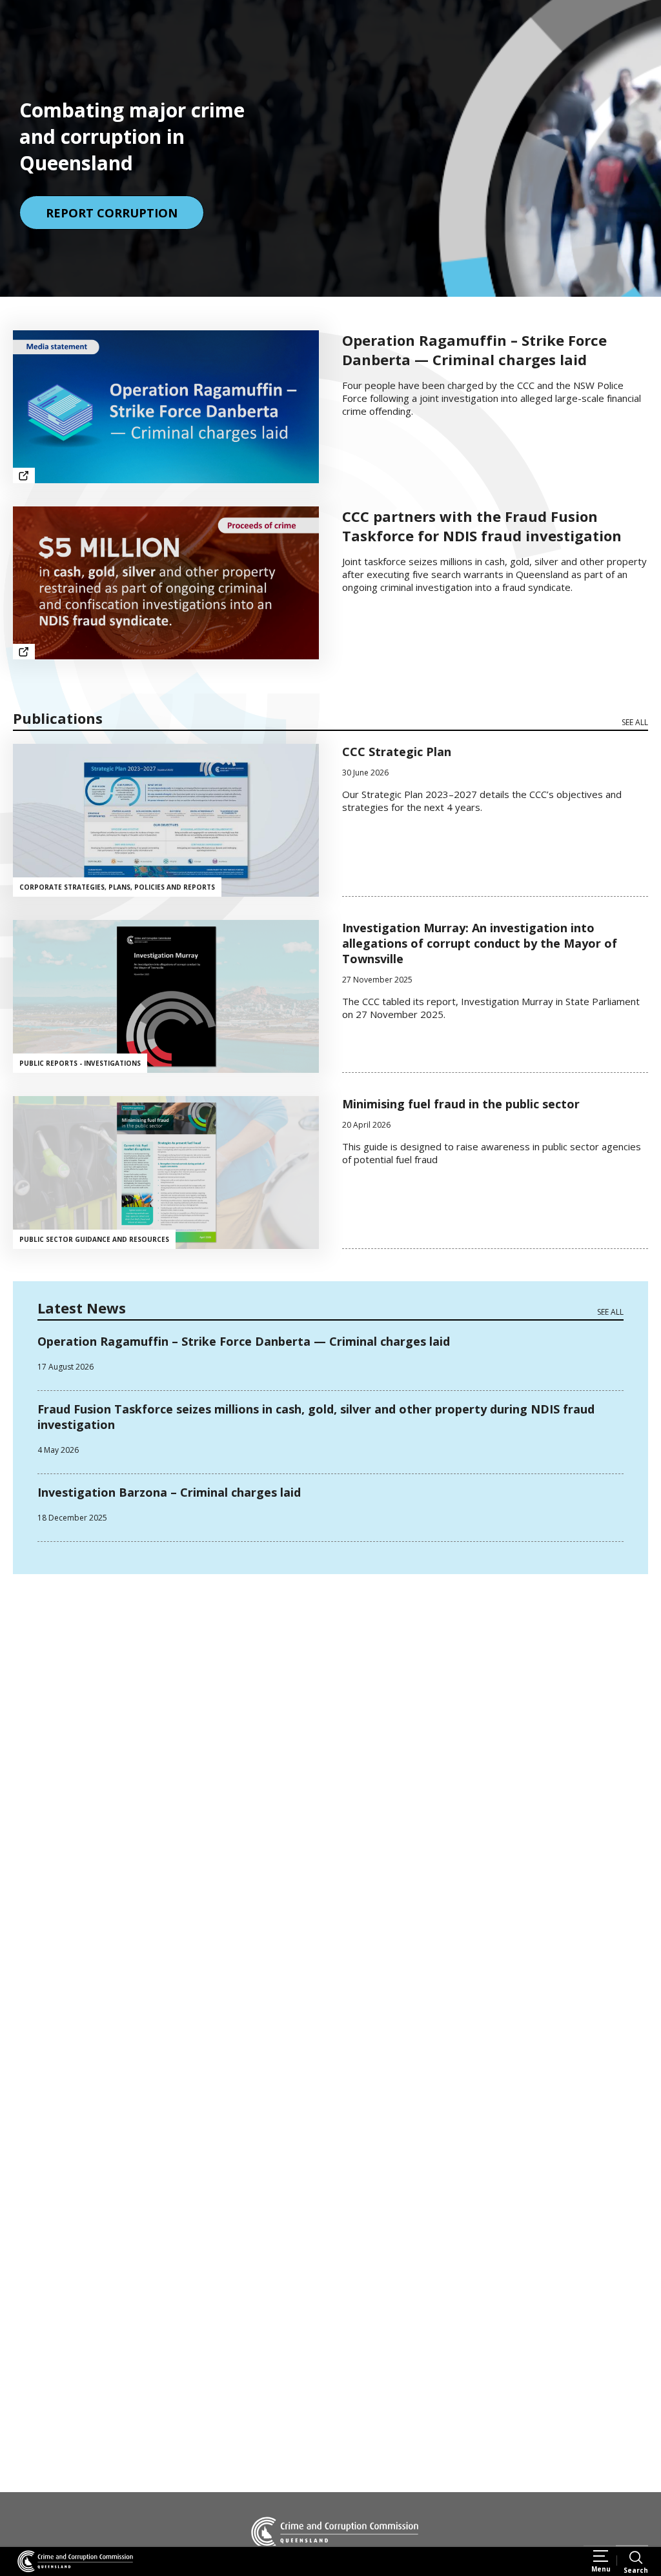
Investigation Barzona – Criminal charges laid (169, 1492)
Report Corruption (112, 213)
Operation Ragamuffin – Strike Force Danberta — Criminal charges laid (244, 1341)
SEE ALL (635, 722)
